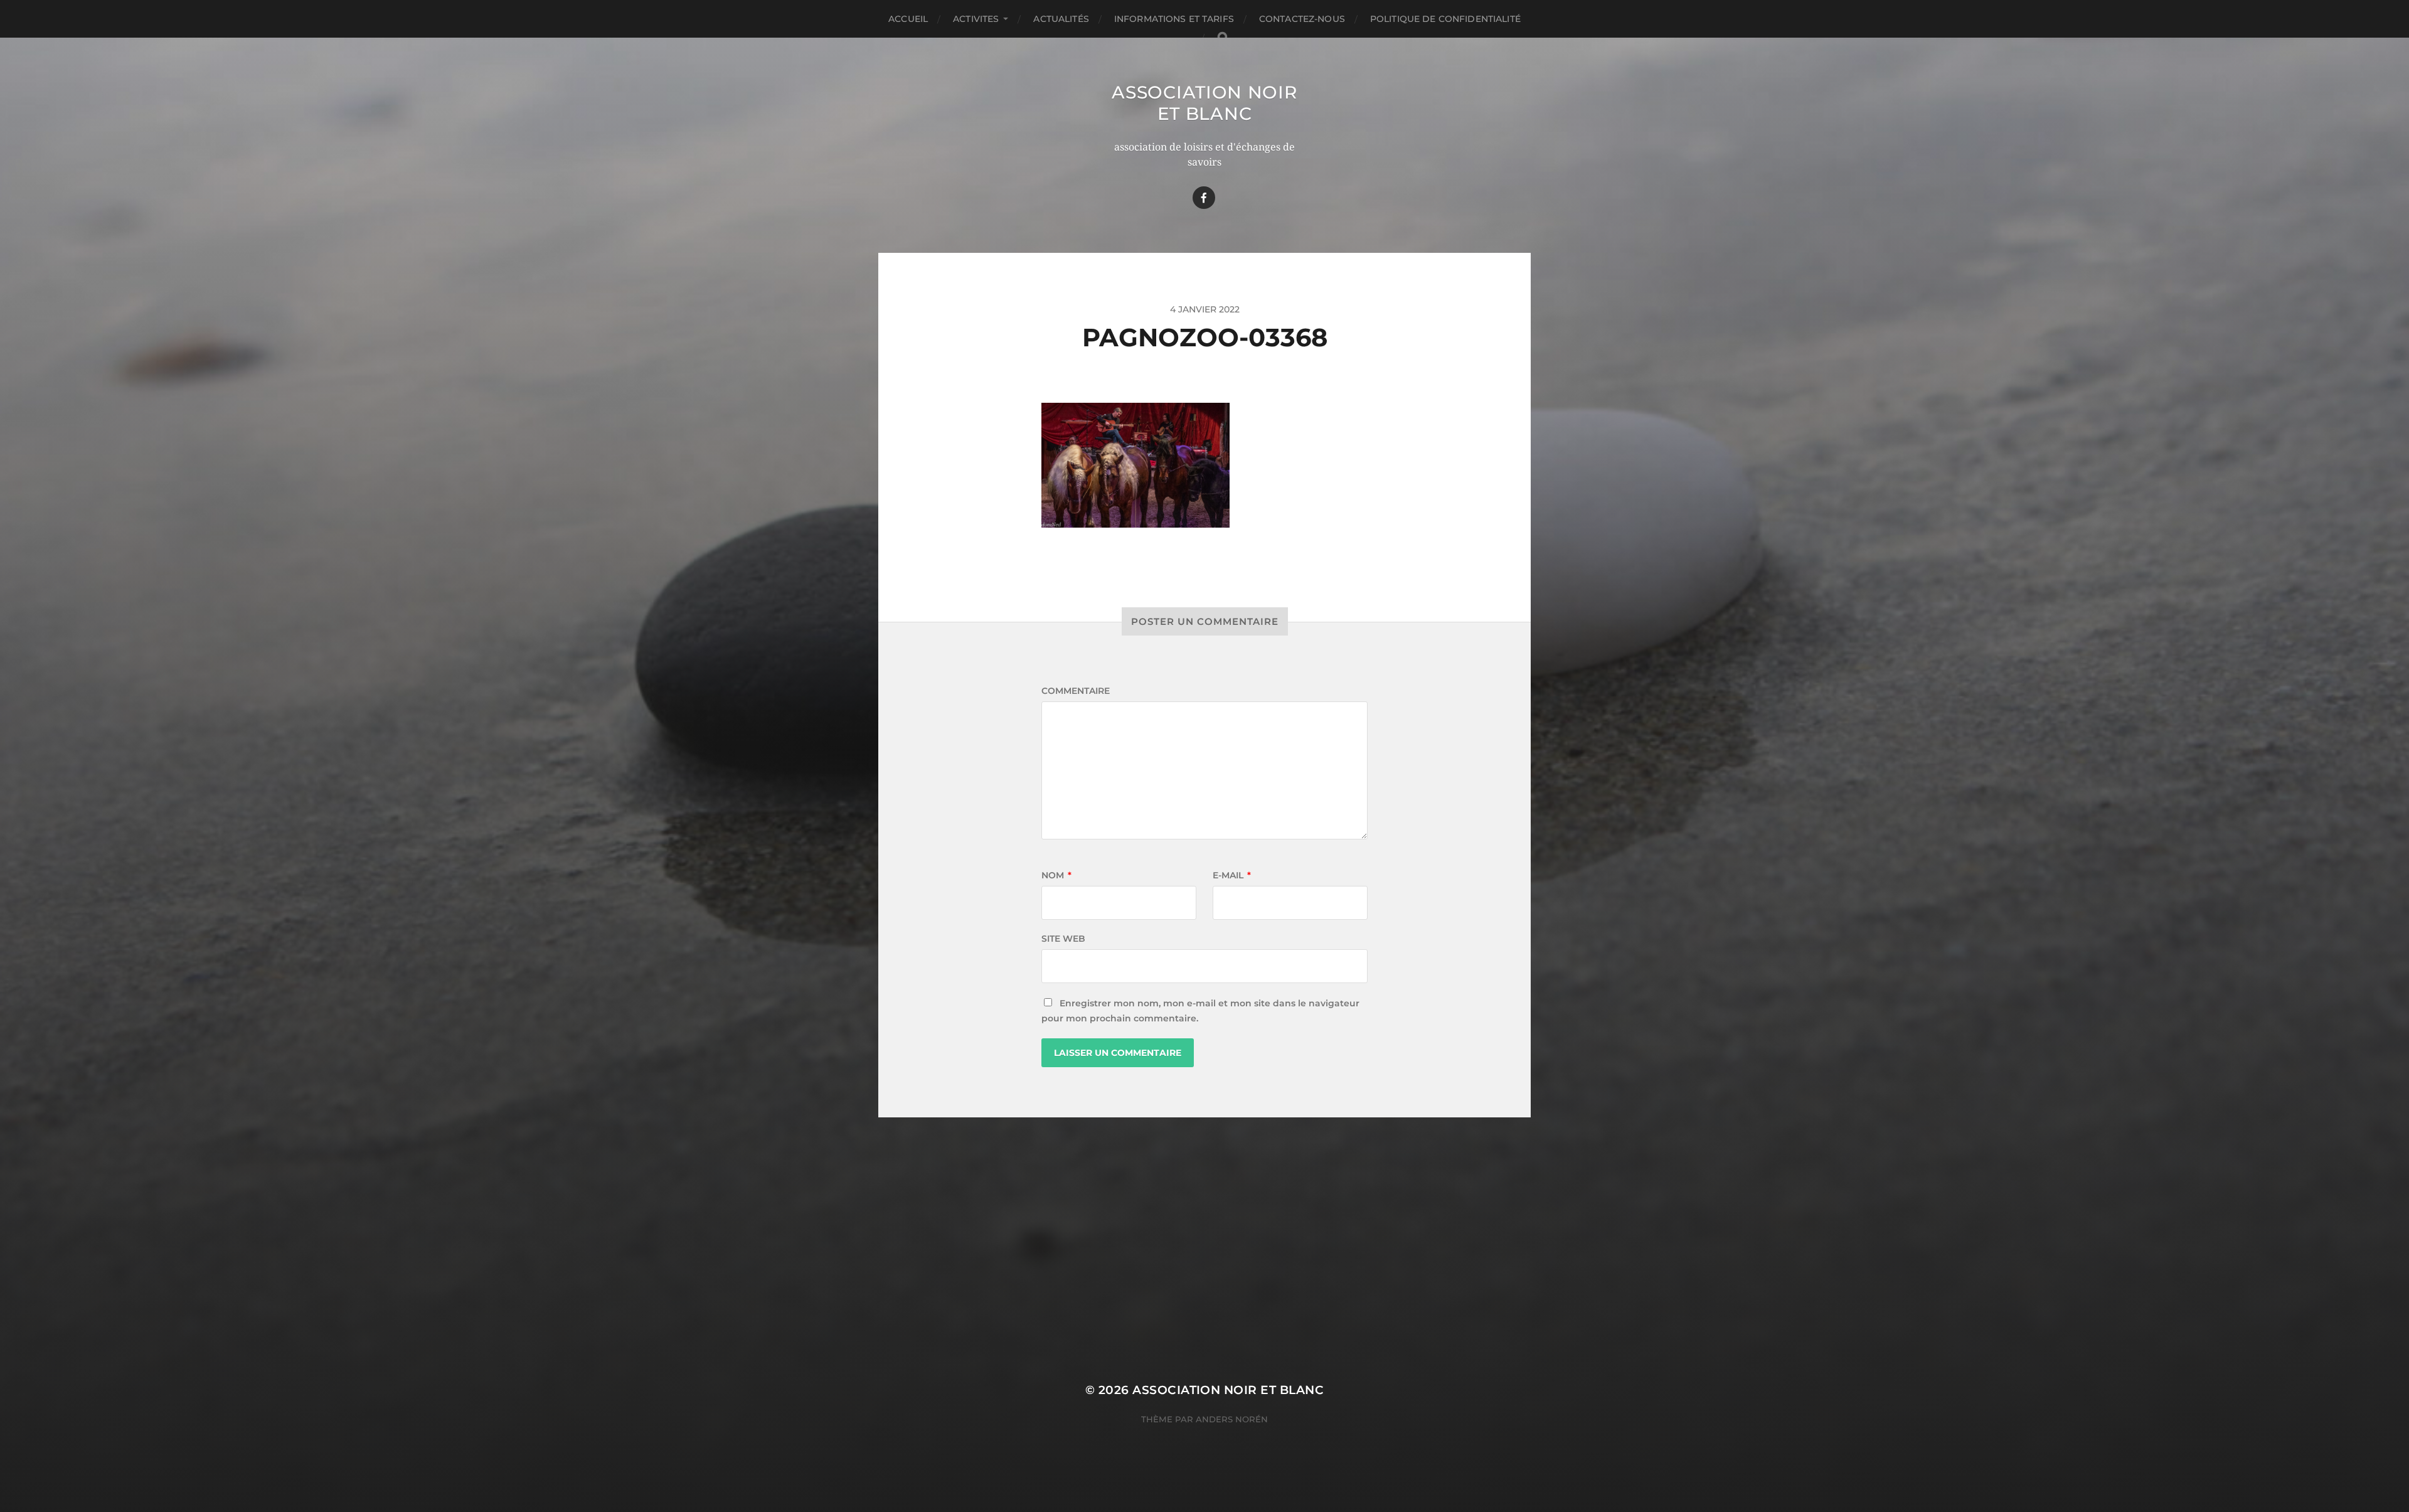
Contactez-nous (1302, 19)
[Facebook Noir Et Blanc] (1204, 198)
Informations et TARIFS (1174, 19)
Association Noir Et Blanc (1204, 103)
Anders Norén (1232, 1419)
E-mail (1232, 875)
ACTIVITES (976, 19)
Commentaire (1076, 691)
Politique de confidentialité (1445, 19)
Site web (1063, 939)
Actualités (1061, 19)
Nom (1056, 875)
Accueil (908, 19)
